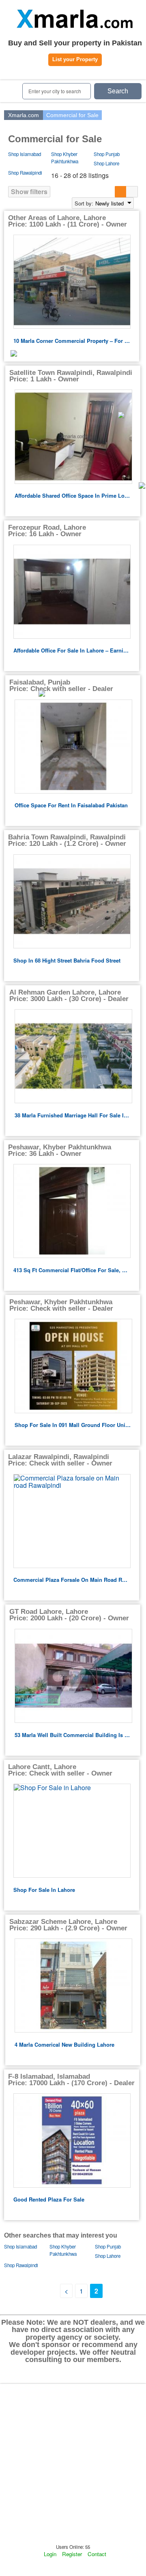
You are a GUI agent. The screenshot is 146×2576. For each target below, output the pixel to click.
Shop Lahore (106, 163)
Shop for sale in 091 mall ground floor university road (73, 1425)
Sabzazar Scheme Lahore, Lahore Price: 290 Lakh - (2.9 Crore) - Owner (68, 1925)
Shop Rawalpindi (25, 173)
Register (72, 2554)
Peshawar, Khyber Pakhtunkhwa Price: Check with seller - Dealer (61, 1305)
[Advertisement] (73, 2463)
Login (50, 2554)
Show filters (29, 191)
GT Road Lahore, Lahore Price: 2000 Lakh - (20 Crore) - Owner (69, 1615)
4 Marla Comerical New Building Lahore (64, 2044)
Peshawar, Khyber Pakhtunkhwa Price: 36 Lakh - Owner (60, 1150)
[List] (121, 192)
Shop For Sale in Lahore (44, 1890)
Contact (97, 2554)
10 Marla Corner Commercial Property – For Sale (72, 341)
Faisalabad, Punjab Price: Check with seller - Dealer (61, 686)
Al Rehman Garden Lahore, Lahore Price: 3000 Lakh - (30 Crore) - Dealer (69, 996)
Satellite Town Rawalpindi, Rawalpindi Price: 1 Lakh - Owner (71, 376)
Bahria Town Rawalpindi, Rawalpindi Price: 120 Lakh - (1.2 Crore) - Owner (67, 840)
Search (118, 91)
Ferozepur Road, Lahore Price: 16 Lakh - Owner (47, 531)
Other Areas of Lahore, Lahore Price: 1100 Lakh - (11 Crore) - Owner (68, 221)
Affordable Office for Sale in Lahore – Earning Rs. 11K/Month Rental (72, 650)
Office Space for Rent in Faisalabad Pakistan (71, 805)
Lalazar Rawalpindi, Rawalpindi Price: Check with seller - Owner (60, 1460)
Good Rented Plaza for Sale (49, 2199)
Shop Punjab (107, 154)
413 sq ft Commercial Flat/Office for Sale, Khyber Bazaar (72, 1270)
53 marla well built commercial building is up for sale (73, 1735)
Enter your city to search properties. (55, 94)
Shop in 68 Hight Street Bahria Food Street (67, 960)
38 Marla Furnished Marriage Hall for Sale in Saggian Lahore (73, 1115)
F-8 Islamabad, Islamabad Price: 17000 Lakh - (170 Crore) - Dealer (71, 2080)
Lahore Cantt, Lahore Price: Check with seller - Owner (60, 1770)
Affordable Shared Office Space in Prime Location (73, 495)
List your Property (75, 59)
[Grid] (132, 192)
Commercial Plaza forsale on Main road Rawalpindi (72, 1580)
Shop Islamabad (25, 154)
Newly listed (109, 203)
